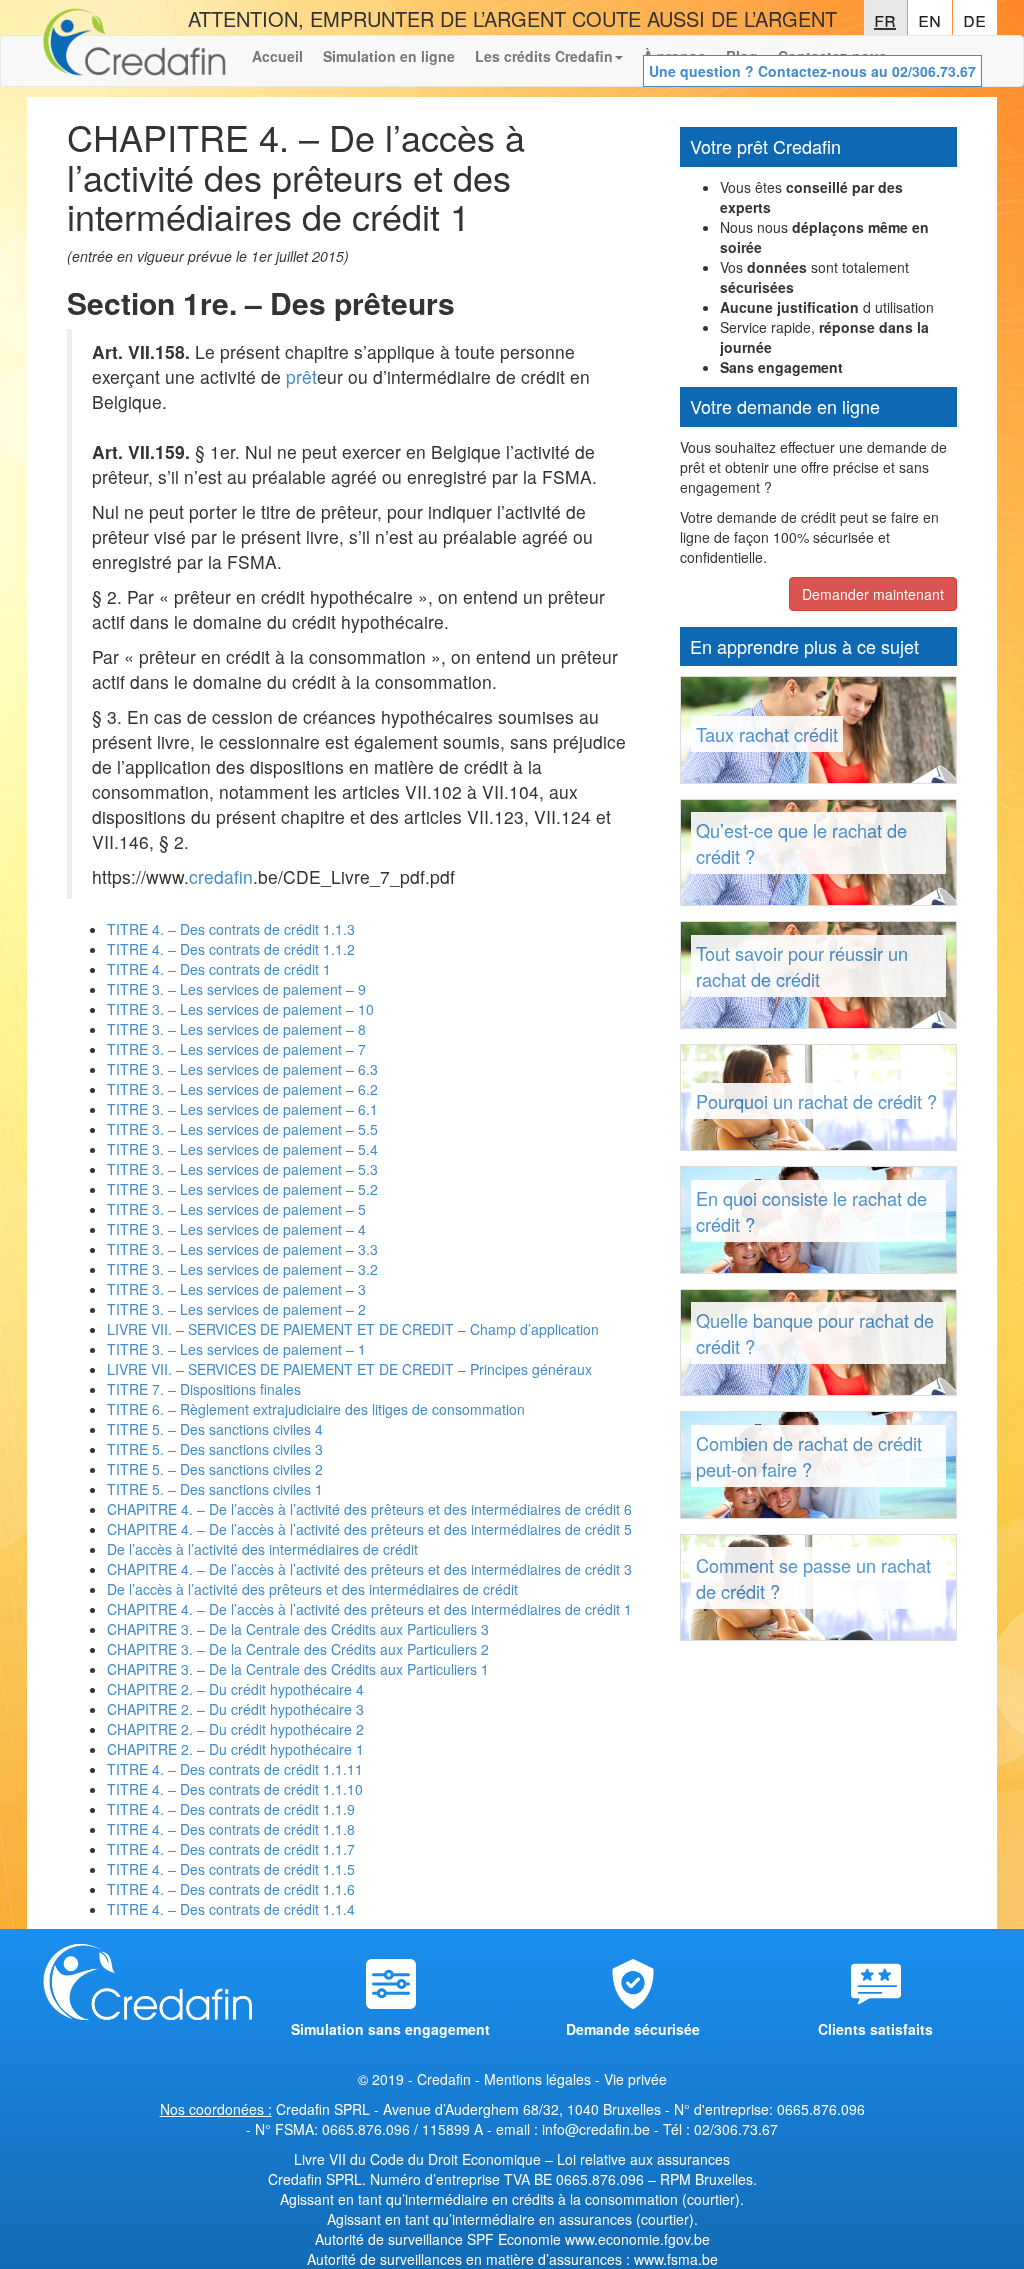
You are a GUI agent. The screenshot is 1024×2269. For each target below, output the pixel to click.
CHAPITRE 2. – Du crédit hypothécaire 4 (235, 1689)
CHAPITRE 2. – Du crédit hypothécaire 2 (235, 1729)
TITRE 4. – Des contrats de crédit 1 (219, 969)
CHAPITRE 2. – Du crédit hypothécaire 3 (235, 1709)
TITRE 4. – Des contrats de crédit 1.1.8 (231, 1829)
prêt (301, 376)
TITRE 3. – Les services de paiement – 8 (236, 1029)
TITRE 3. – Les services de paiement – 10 (240, 1009)
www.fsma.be (676, 2259)
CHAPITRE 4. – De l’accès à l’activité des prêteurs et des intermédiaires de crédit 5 (369, 1529)
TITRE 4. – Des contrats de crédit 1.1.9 (231, 1809)
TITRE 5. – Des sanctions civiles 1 (215, 1489)
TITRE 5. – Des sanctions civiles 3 (215, 1449)
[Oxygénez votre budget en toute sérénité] (134, 61)
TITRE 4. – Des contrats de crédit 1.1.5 (231, 1869)
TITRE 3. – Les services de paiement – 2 (236, 1309)
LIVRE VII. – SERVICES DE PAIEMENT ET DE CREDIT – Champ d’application (353, 1329)
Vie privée (635, 2079)
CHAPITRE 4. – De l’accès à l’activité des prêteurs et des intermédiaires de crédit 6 (369, 1509)
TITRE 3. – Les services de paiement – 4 (236, 1229)
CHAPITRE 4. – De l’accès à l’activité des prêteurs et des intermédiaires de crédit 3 (369, 1569)
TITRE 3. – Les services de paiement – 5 (236, 1209)
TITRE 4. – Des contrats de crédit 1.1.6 (231, 1889)
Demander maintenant (873, 594)
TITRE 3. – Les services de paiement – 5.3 (242, 1169)
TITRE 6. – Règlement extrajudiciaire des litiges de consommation (316, 1409)
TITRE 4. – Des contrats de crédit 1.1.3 (231, 929)
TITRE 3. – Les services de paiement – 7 (236, 1049)
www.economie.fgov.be (637, 2239)
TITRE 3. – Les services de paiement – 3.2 (242, 1269)
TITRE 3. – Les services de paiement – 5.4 (242, 1149)
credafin (221, 876)
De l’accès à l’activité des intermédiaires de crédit (262, 1549)
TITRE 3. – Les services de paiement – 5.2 (242, 1189)
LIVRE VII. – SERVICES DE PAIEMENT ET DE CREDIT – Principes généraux (349, 1369)
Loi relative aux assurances (643, 2159)
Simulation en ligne (389, 56)
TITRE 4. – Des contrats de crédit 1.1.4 (231, 1909)
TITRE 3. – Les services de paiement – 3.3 (242, 1249)
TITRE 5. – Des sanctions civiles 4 (215, 1429)
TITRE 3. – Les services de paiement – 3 (236, 1289)
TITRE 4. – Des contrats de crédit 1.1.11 (235, 1769)
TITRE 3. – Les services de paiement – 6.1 (242, 1109)
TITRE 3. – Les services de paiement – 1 (236, 1349)
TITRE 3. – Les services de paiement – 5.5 (242, 1129)
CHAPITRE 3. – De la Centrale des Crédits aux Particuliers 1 (298, 1669)
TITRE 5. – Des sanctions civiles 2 (215, 1469)
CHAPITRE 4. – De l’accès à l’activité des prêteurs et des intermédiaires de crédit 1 (369, 1609)
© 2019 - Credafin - (421, 2079)
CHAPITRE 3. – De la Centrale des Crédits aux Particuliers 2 (298, 1649)
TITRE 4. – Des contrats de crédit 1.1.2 (231, 949)
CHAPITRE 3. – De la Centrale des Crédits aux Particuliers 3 (298, 1629)
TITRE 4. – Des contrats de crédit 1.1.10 (235, 1789)
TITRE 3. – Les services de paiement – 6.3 (242, 1069)
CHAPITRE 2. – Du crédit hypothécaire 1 (235, 1749)
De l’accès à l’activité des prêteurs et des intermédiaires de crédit (312, 1589)
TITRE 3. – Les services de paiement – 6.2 (242, 1089)
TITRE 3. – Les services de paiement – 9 (236, 989)
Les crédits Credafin (544, 56)
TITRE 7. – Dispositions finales (204, 1389)
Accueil (277, 56)
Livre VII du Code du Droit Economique (419, 2159)
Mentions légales (537, 2079)
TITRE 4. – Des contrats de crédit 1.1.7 (231, 1849)
